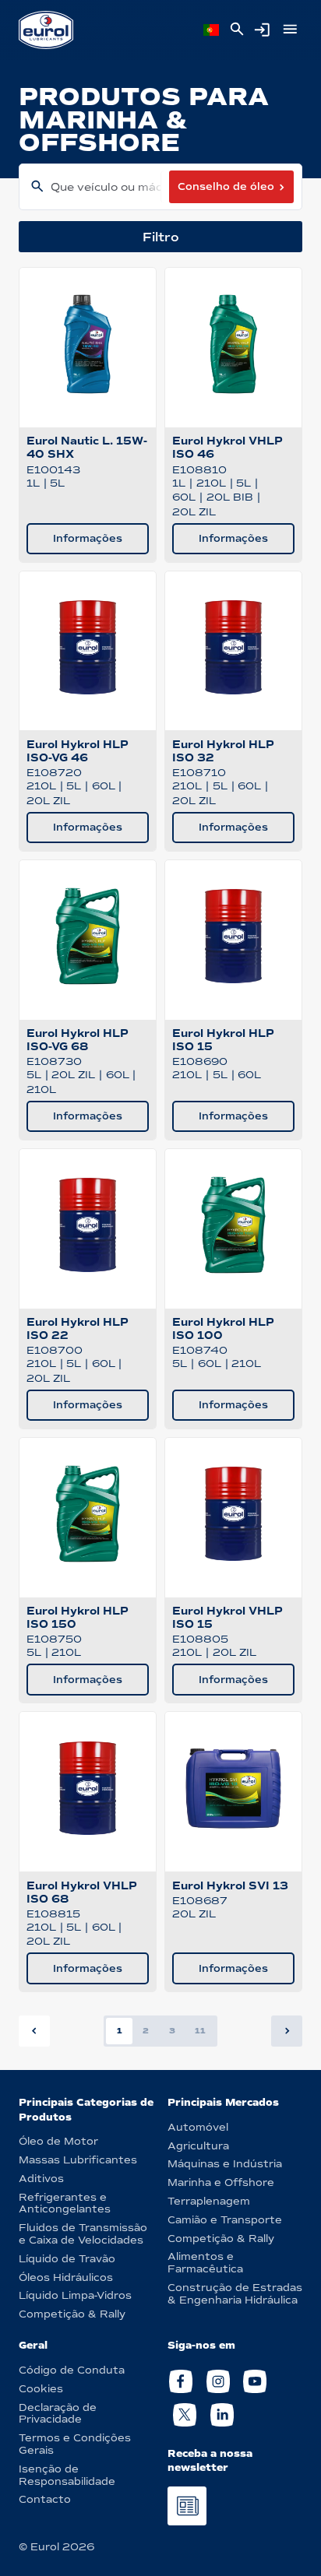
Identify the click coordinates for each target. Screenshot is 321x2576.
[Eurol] (46, 30)
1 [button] (120, 2031)
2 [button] (146, 2031)
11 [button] (200, 2031)
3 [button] (172, 2031)
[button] (287, 2031)
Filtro (161, 237)
